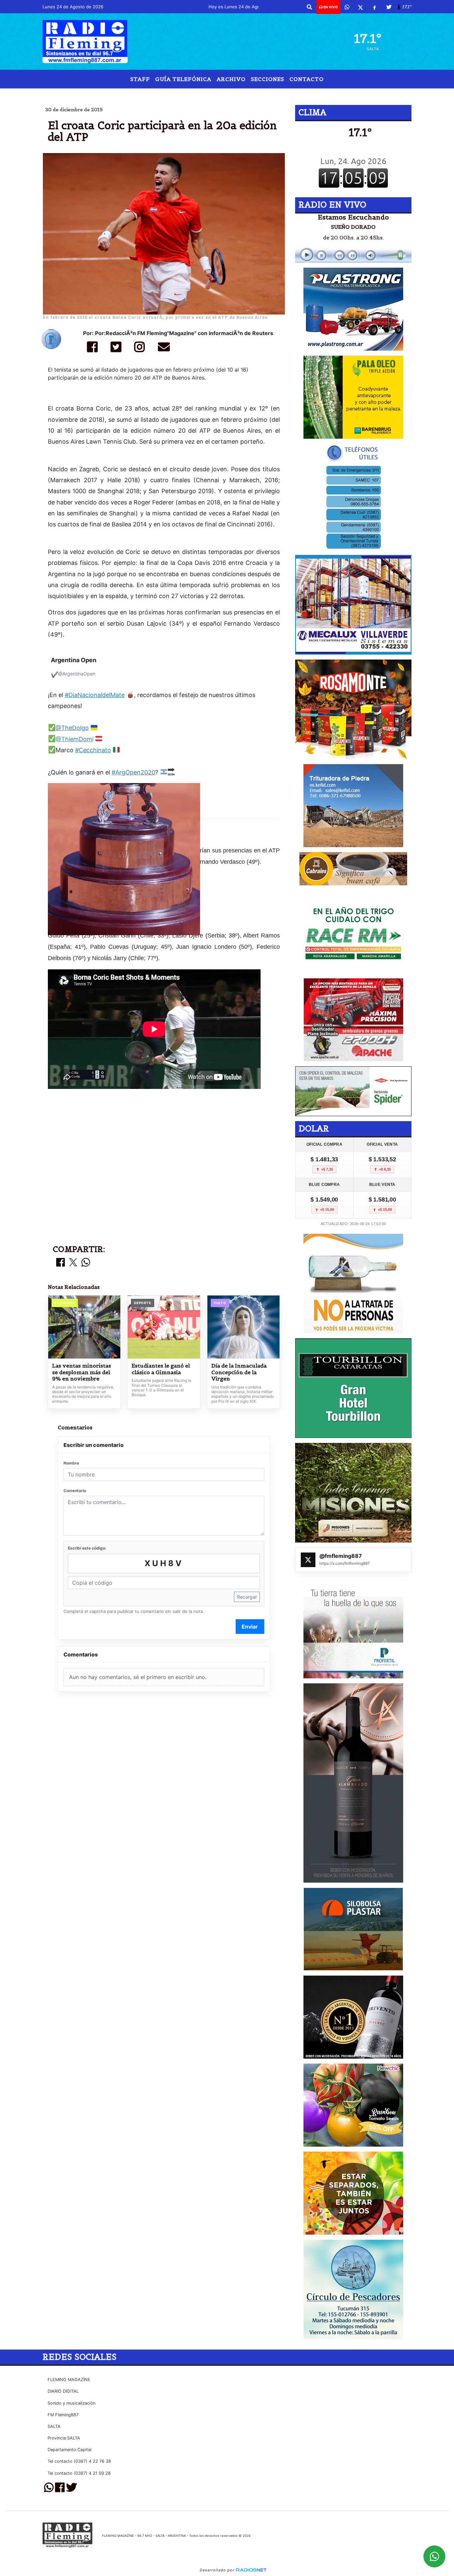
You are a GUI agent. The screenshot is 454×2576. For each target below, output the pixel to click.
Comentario (75, 1491)
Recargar (247, 1597)
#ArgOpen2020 (133, 772)
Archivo (231, 79)
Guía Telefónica (183, 79)
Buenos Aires (241, 94)
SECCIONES (268, 79)
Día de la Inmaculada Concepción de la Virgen (239, 1372)
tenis (287, 94)
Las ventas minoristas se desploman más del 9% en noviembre (82, 1372)
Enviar (250, 1627)
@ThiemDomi (74, 739)
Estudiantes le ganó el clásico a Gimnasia (161, 1369)
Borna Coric (177, 94)
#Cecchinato (93, 750)
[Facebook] (375, 7)
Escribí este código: (87, 1548)
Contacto (307, 79)
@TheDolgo (72, 728)
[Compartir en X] (73, 1263)
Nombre (71, 1463)
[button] (309, 7)
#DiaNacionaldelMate (95, 695)
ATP (208, 94)
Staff (140, 79)
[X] (360, 7)
